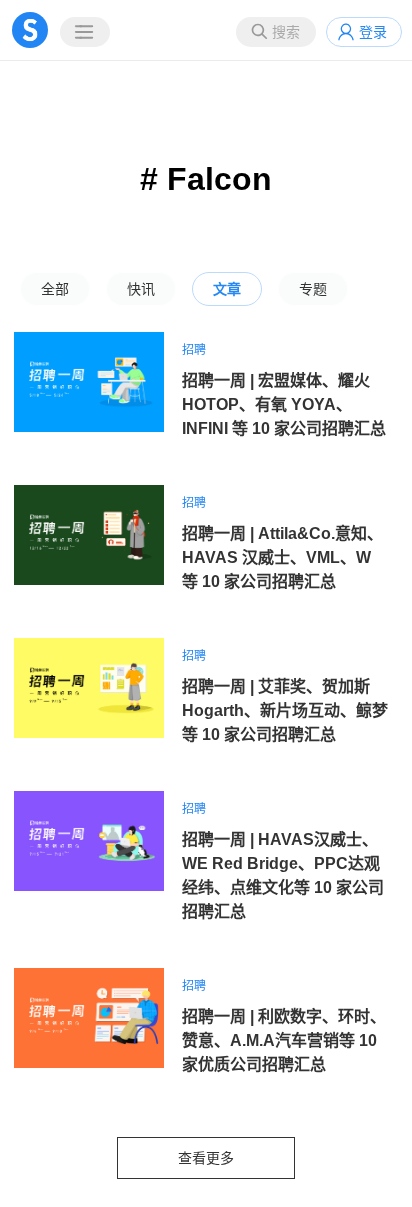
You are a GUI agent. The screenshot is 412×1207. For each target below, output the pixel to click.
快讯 (141, 289)
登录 (373, 32)
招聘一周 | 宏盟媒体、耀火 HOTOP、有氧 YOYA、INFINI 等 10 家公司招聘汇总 (284, 404)
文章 (227, 289)
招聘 (194, 350)
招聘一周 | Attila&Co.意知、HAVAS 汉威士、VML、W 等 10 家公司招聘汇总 (282, 557)
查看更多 (206, 1158)
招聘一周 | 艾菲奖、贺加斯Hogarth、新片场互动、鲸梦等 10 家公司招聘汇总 (285, 710)
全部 (55, 289)
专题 (313, 289)
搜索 (286, 32)
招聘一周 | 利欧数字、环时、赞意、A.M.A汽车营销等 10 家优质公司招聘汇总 (284, 1040)
